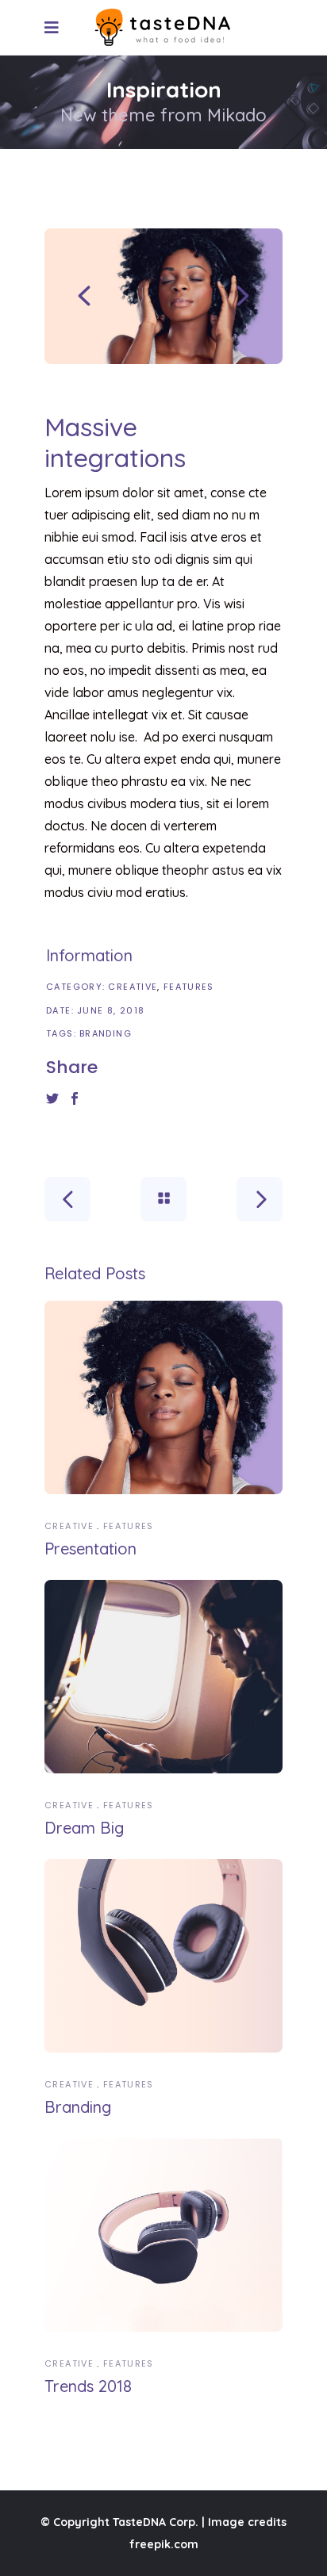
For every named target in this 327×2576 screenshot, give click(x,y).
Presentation (90, 1549)
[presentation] (84, 296)
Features (189, 987)
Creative (133, 987)
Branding (106, 1033)
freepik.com (164, 2544)
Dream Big (84, 1828)
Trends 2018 (88, 2386)
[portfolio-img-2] (163, 296)
